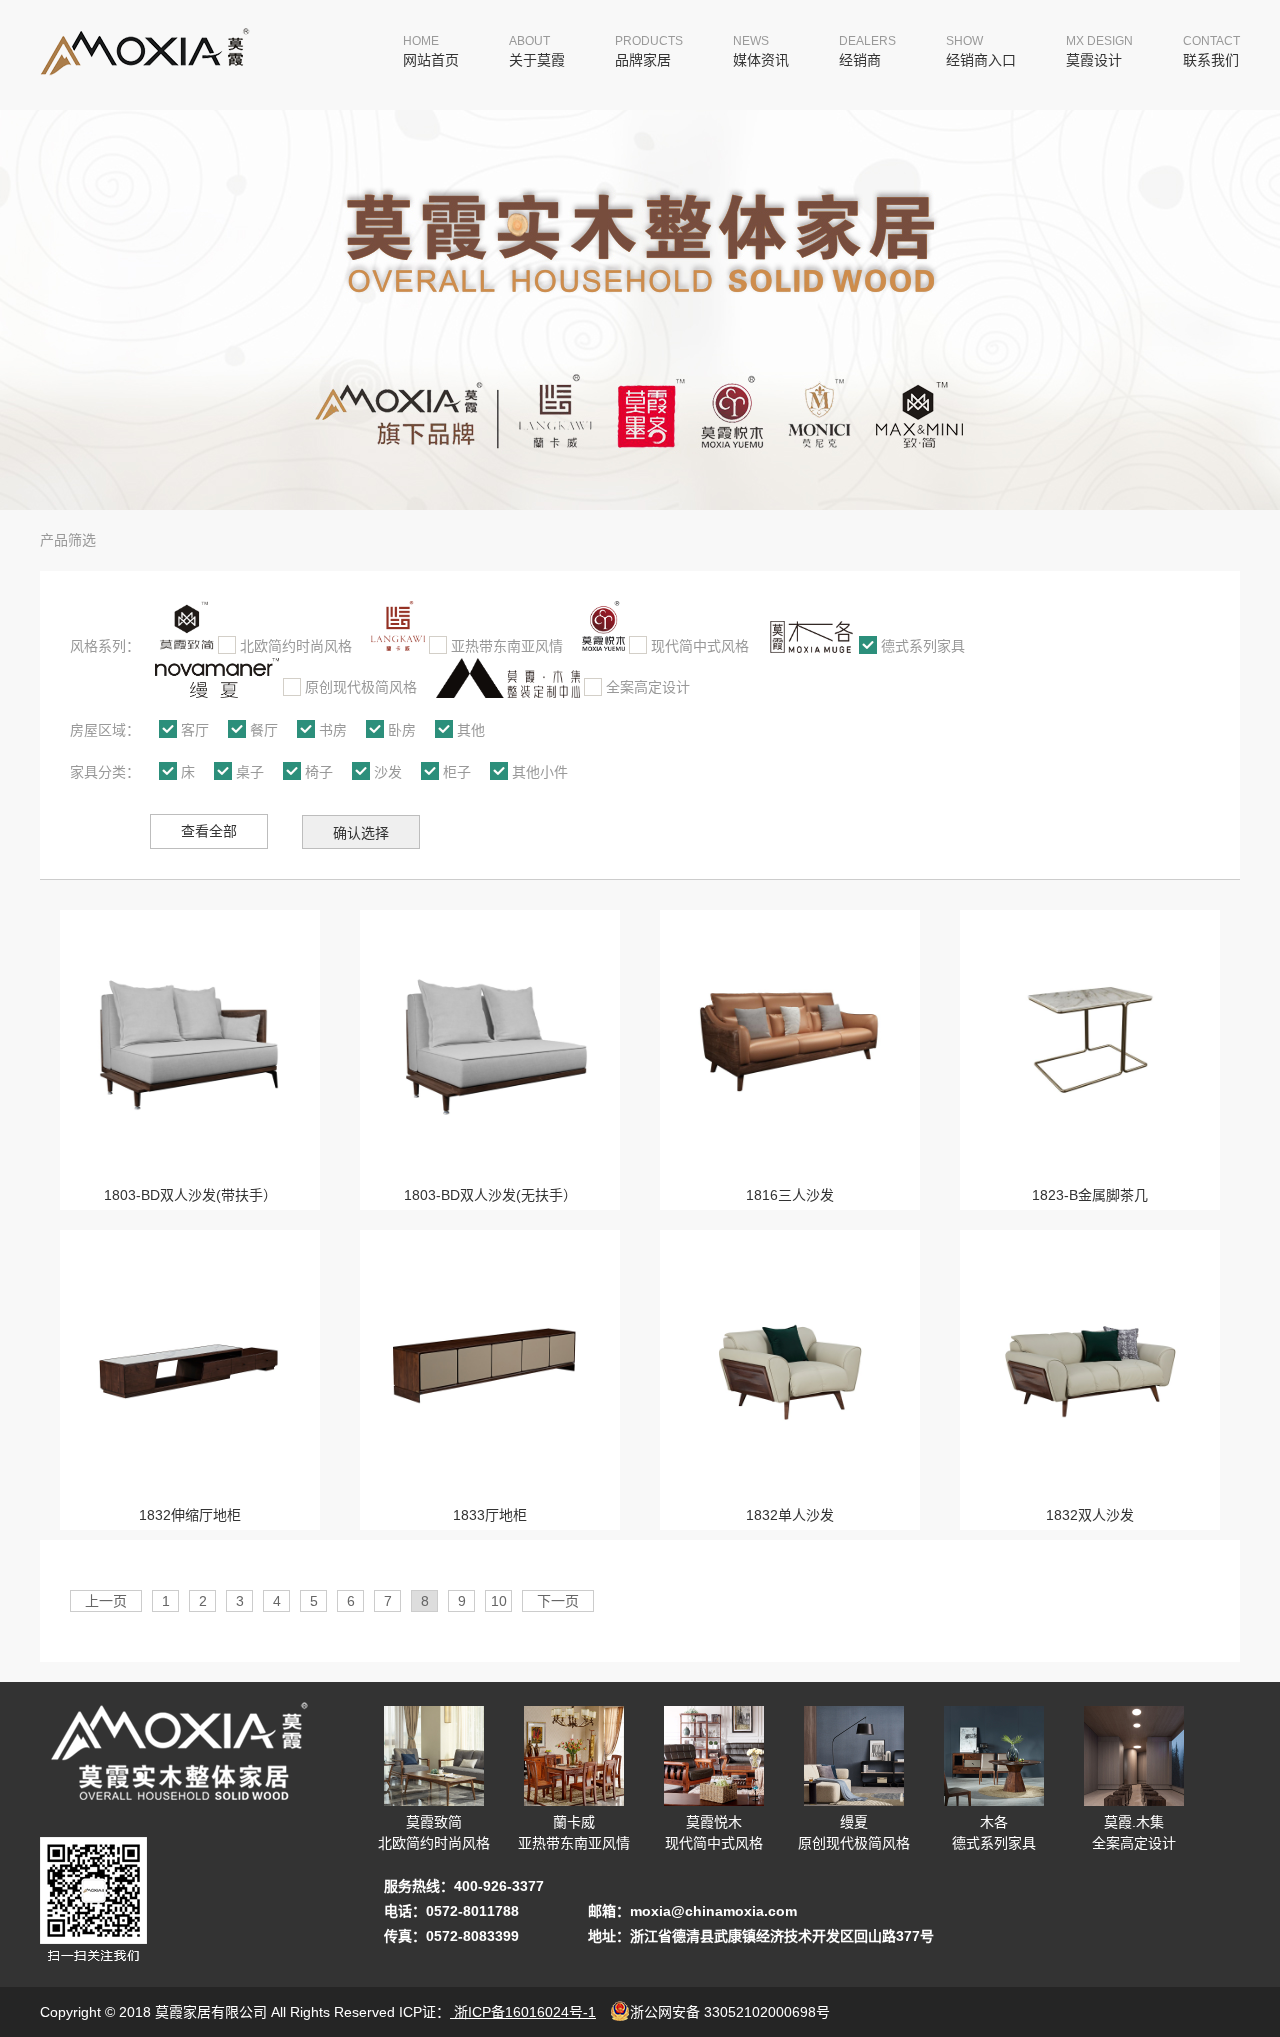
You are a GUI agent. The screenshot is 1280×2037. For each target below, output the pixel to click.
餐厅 (264, 730)
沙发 (388, 772)
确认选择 (361, 833)
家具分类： (105, 772)
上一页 (106, 1601)
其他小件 (540, 772)
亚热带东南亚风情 (507, 646)
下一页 (558, 1601)
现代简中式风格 (700, 646)
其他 (471, 730)
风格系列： (105, 646)
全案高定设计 (648, 687)
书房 (333, 730)
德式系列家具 (923, 646)
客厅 (195, 730)
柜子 (457, 772)
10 (499, 1601)
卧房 (402, 730)
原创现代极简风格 (361, 687)
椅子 (319, 772)
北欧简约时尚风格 (296, 646)
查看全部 (209, 831)
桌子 (250, 772)
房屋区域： (105, 730)
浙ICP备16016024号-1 (523, 2012)
